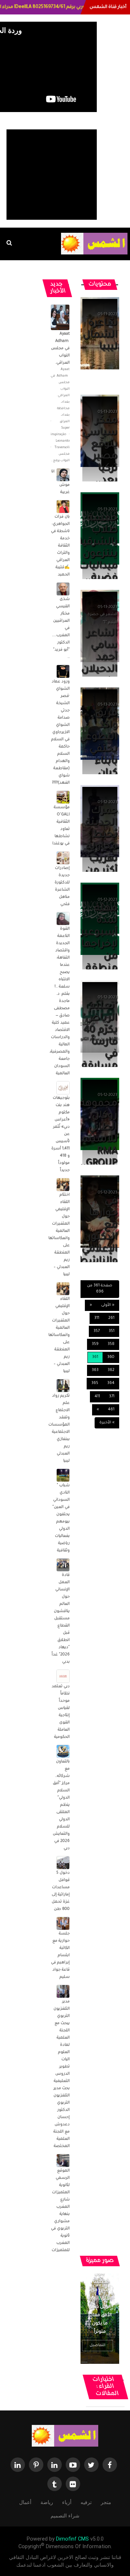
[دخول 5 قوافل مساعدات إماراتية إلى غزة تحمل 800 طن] (63, 1863)
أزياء (67, 2502)
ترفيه (86, 2502)
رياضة (47, 2502)
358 (111, 1344)
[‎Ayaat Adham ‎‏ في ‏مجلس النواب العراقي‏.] (57, 318)
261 (111, 1318)
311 (97, 1318)
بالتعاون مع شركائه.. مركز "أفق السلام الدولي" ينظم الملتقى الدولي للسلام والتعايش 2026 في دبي (61, 1805)
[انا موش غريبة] (63, 475)
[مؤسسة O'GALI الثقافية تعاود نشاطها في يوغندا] (63, 797)
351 (112, 1331)
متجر (106, 2502)
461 (111, 1410)
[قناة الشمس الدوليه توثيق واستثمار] (65, 2436)
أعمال (25, 2502)
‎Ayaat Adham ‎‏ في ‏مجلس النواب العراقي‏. (60, 348)
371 (112, 1397)
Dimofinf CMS (72, 2539)
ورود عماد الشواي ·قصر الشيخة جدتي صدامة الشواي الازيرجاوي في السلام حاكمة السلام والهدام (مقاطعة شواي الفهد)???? (60, 732)
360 (111, 1357)
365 (95, 1383)
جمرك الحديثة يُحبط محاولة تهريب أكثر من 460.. (101, 847)
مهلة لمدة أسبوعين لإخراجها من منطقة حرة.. (97, 945)
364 (111, 1383)
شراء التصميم (65, 2516)
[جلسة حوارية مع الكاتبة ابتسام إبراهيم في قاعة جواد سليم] (63, 1924)
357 (97, 1331)
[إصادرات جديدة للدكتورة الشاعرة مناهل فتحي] (63, 858)
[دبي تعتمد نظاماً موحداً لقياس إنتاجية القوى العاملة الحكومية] (63, 1676)
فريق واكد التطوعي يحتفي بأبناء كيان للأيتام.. (98, 750)
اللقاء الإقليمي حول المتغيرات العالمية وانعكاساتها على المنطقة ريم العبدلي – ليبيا (59, 1335)
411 (97, 1397)
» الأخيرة (107, 1423)
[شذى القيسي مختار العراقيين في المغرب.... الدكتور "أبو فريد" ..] (63, 589)
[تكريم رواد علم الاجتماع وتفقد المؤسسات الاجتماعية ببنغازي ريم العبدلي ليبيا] (63, 1386)
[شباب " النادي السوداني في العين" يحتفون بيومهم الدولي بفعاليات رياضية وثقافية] (63, 1475)
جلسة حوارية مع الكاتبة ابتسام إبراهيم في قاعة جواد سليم (60, 1955)
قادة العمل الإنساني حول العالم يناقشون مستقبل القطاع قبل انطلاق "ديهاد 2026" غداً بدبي (61, 1619)
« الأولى (108, 1305)
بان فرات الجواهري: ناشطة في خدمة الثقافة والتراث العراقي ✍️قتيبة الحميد (60, 546)
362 (111, 1370)
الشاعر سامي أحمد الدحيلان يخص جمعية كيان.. (99, 670)
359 (95, 1344)
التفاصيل (97, 2345)
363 (95, 1370)
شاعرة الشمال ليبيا (100, 335)
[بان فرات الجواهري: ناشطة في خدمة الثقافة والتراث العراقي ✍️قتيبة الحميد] (63, 507)
